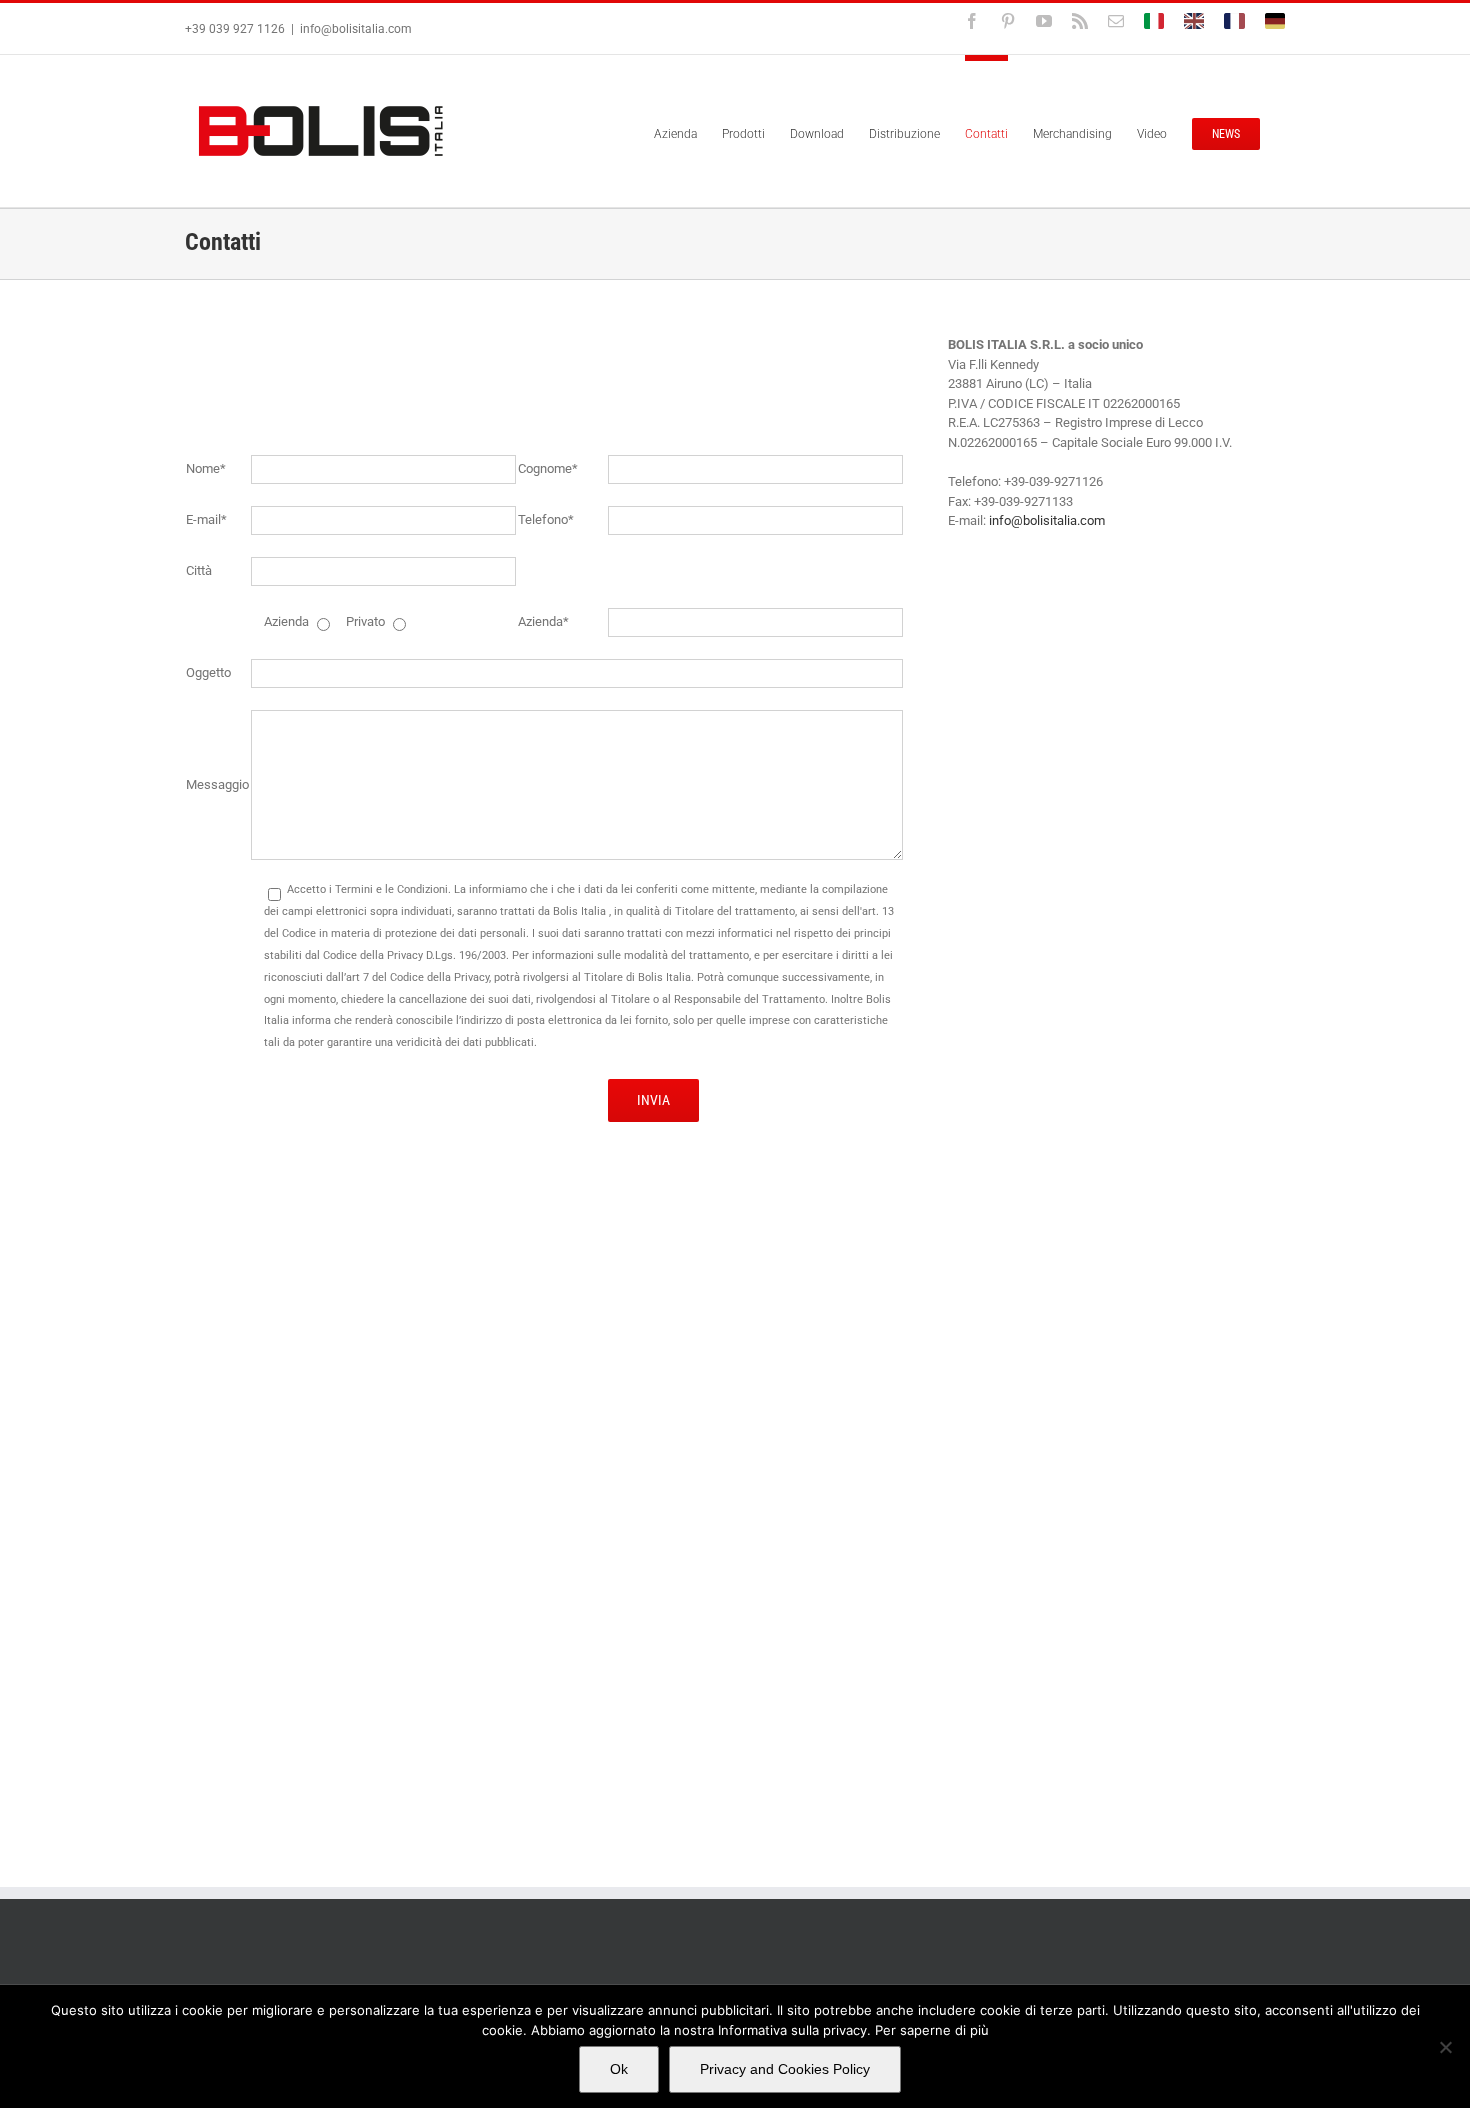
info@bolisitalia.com (356, 29)
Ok (619, 2069)
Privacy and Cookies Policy (785, 2069)
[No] (1445, 2047)
